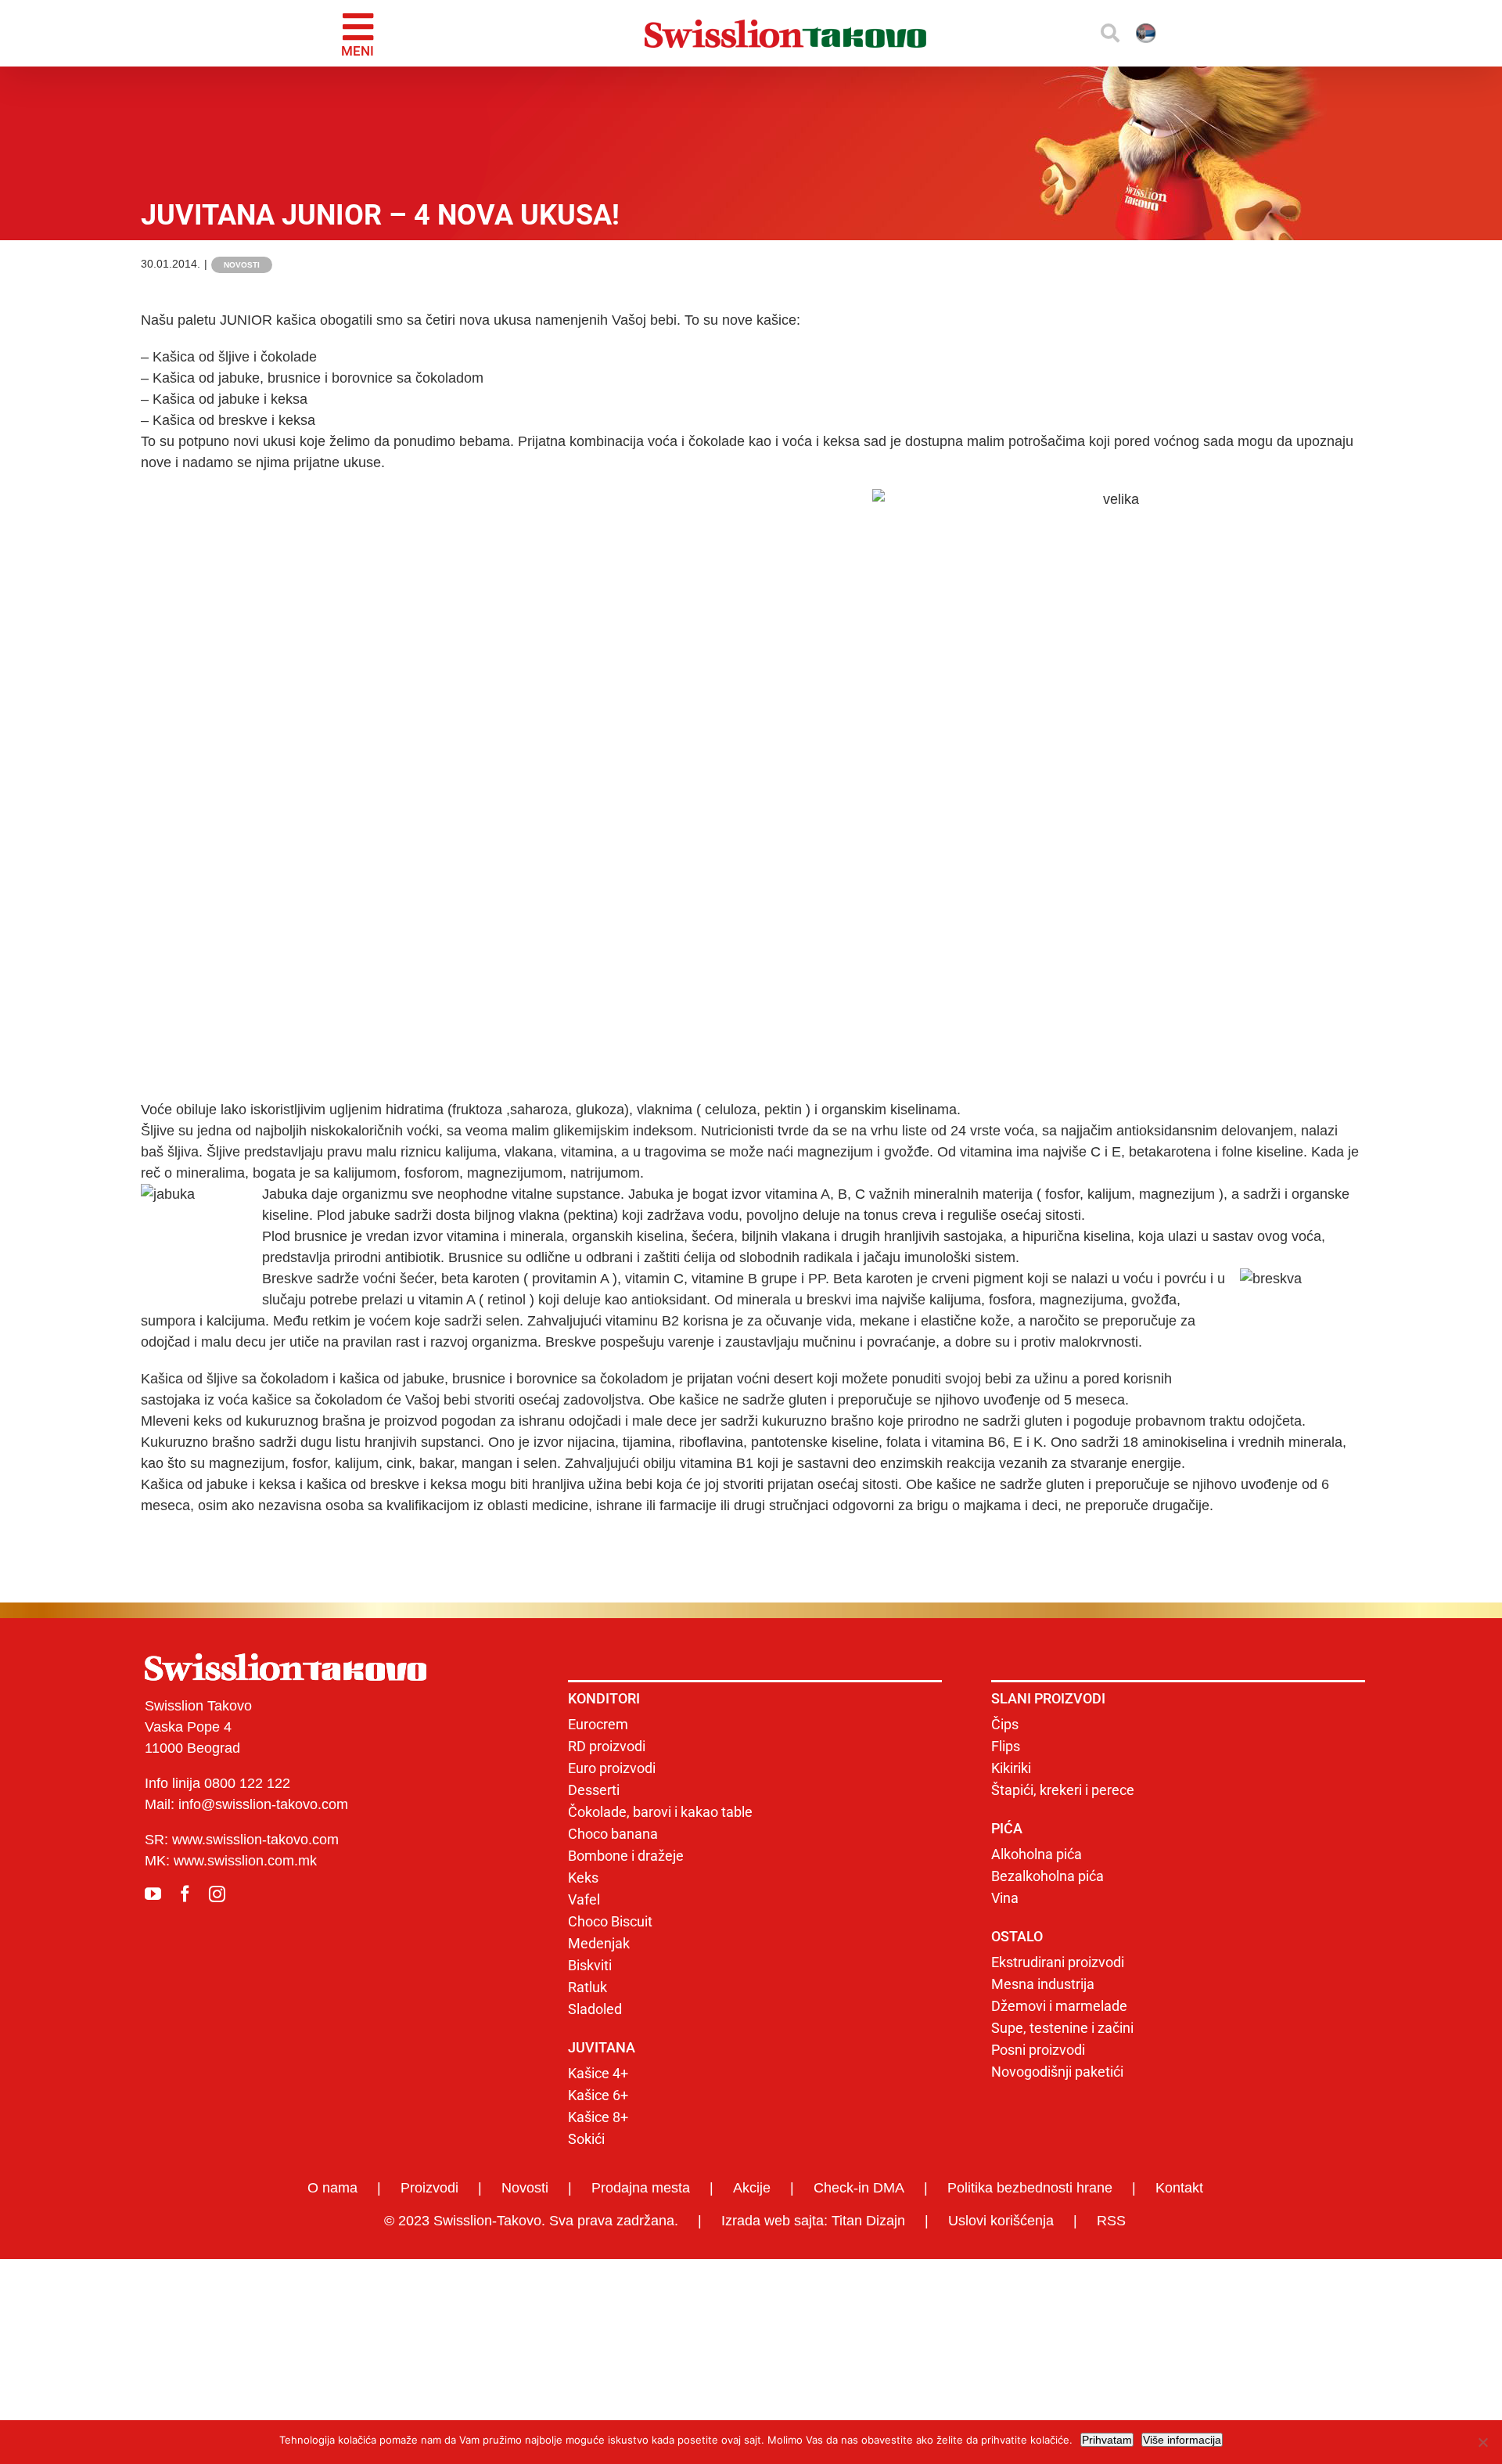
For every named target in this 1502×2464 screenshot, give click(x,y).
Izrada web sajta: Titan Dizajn (813, 2221)
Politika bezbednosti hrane (1030, 2188)
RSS (1111, 2221)
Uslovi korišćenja (1001, 2221)
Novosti (242, 265)
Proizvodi (429, 2188)
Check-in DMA (859, 2188)
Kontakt (1179, 2188)
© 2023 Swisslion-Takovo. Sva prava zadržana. (531, 2221)
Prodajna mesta (641, 2188)
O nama (332, 2188)
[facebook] (185, 1894)
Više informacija (1182, 2440)
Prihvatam (1107, 2440)
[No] (1482, 2442)
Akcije (752, 2188)
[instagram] (217, 1894)
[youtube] (153, 1894)
